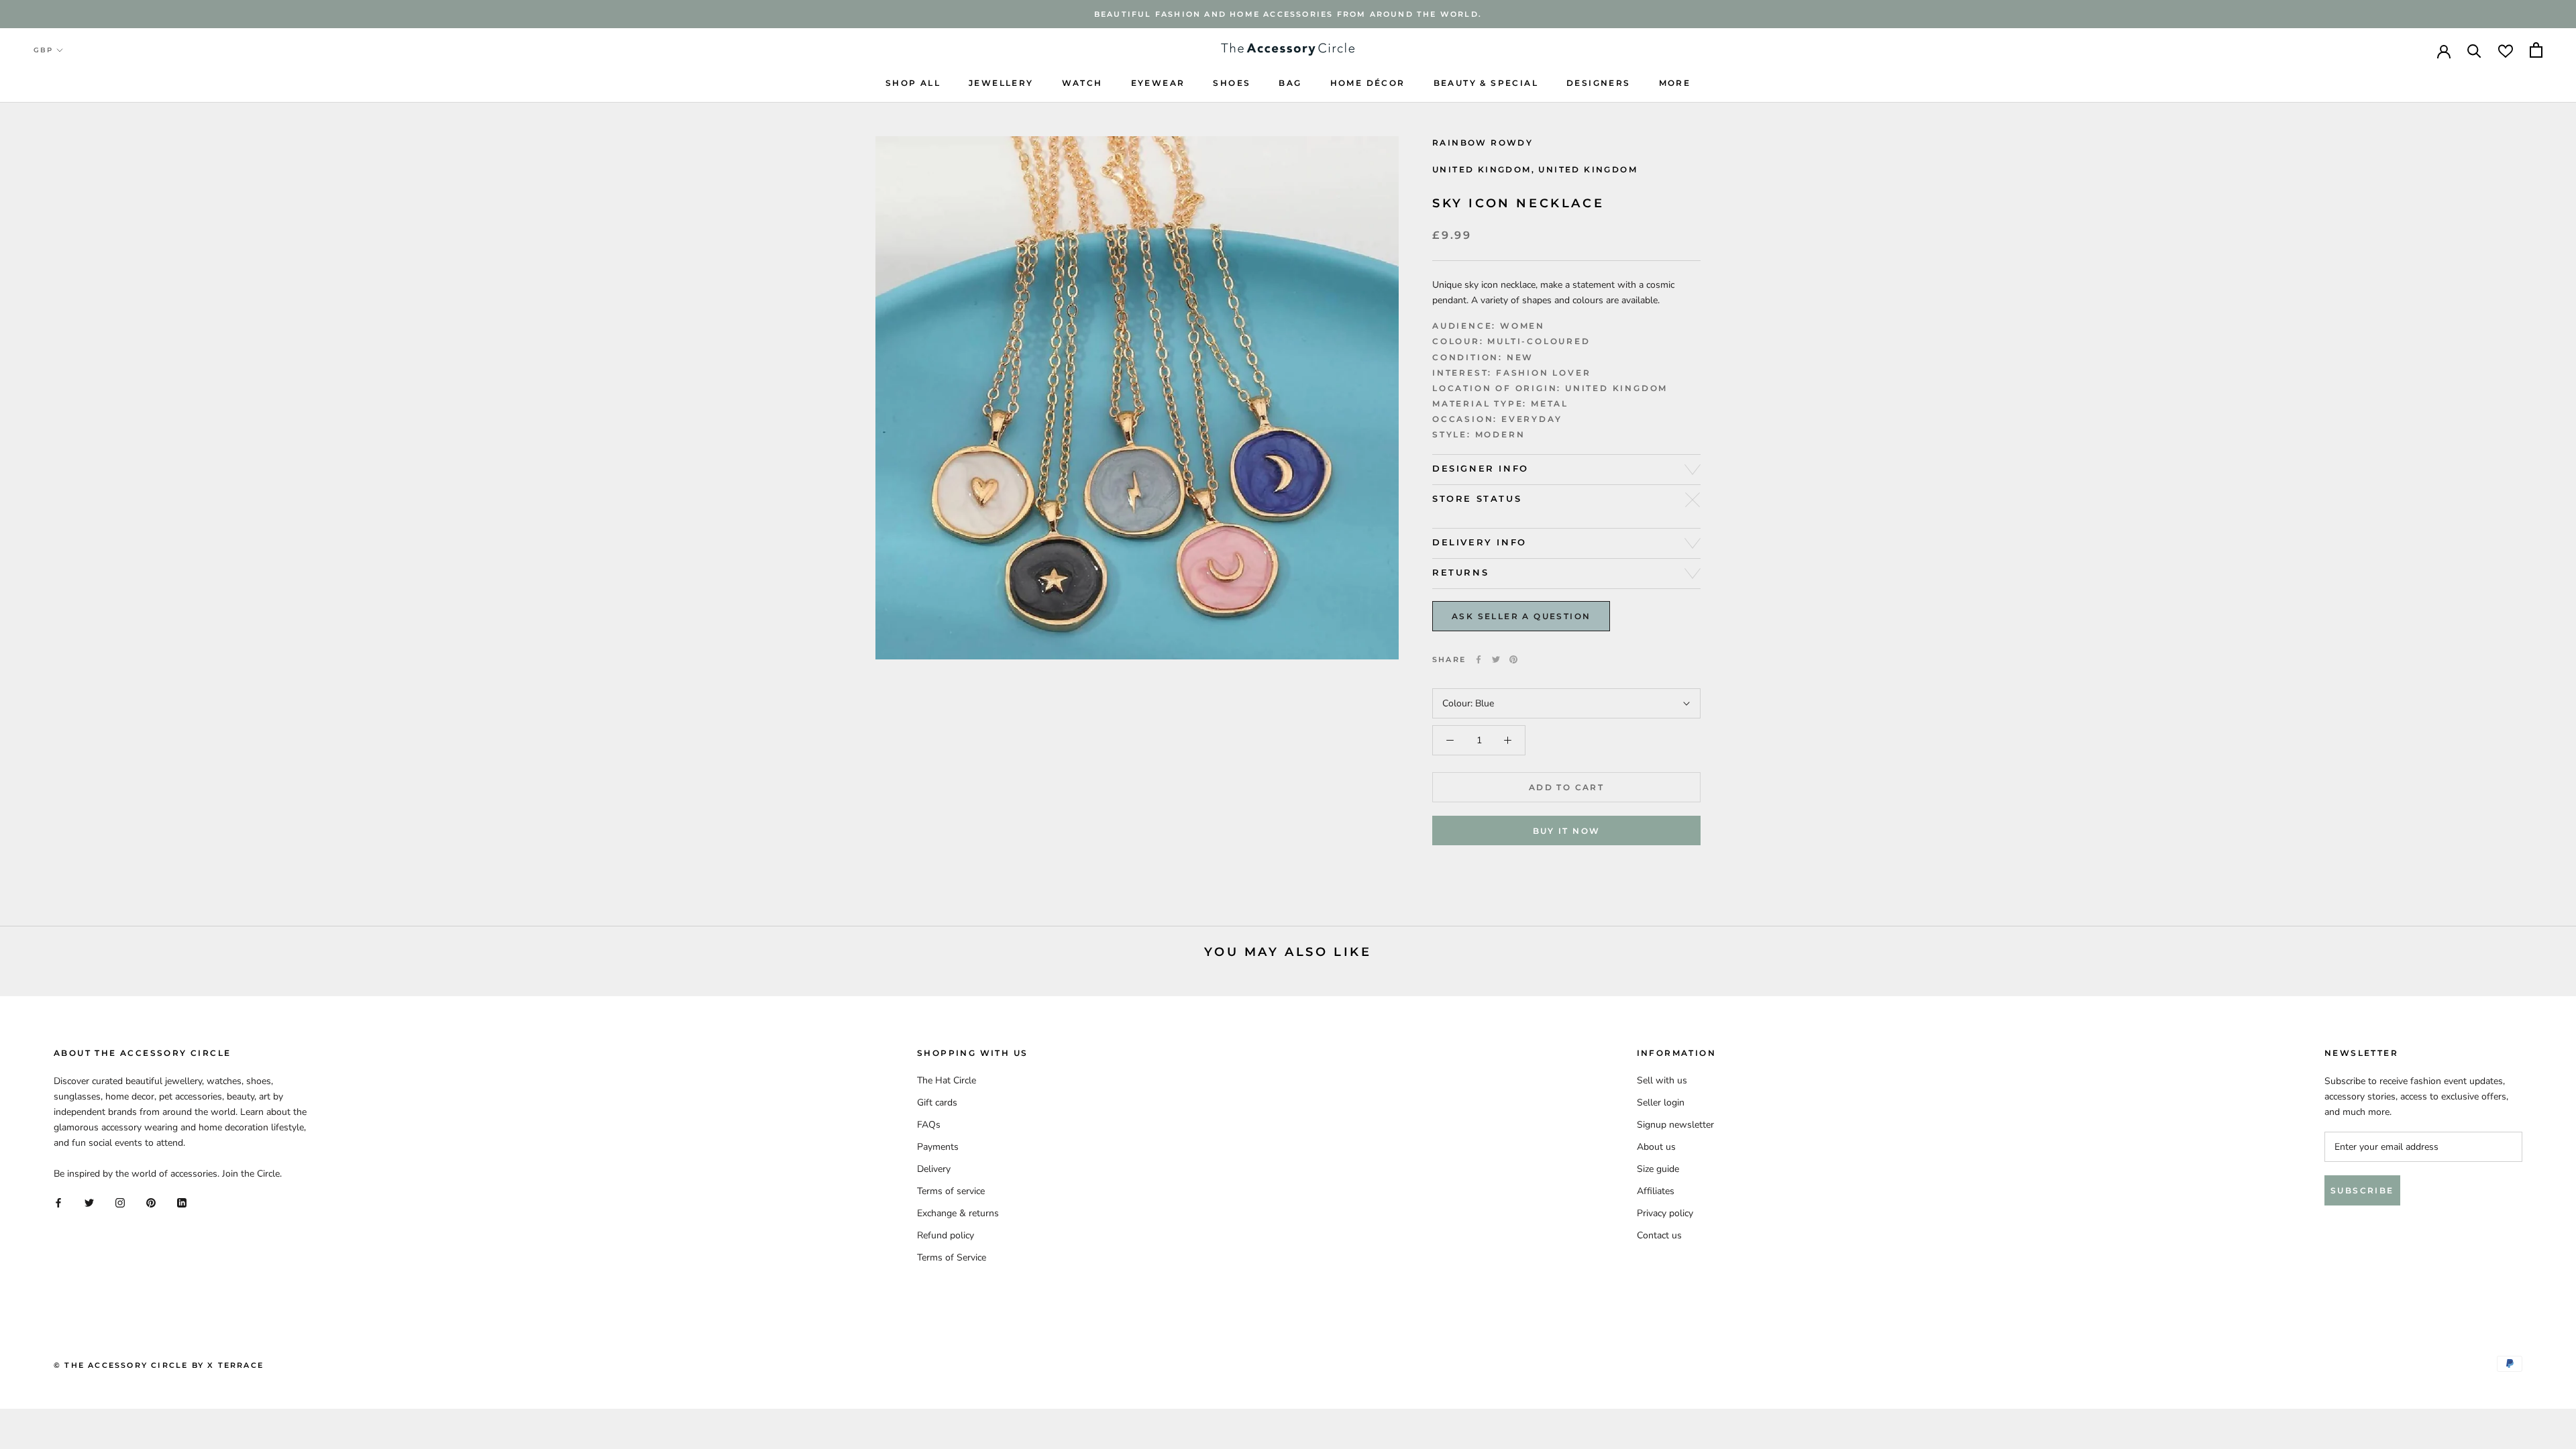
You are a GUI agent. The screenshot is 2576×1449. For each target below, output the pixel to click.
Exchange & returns (958, 1213)
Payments (938, 1147)
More (1675, 83)
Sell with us (1662, 1080)
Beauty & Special (1486, 83)
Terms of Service (952, 1257)
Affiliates (1656, 1191)
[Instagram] (120, 1202)
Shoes (1232, 83)
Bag (1290, 83)
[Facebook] (1479, 659)
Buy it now (1567, 831)
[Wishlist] (2506, 50)
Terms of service (951, 1191)
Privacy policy (1665, 1213)
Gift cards (937, 1103)
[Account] (2444, 50)
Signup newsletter (1675, 1125)
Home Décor (1368, 83)
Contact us (1659, 1235)
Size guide (1658, 1169)
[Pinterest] (1513, 659)
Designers (1599, 83)
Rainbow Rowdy (1483, 143)
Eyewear (1158, 83)
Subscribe (2362, 1190)
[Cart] (2536, 50)
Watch (1082, 83)
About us (1656, 1147)
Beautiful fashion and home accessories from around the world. (1288, 14)
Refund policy (946, 1235)
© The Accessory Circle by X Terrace (159, 1365)
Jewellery (1001, 83)
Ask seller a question (1521, 616)
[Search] (2474, 50)
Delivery (934, 1169)
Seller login (1661, 1103)
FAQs (929, 1125)
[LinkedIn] (182, 1202)
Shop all (913, 83)
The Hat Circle (947, 1080)
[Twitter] (1496, 659)
